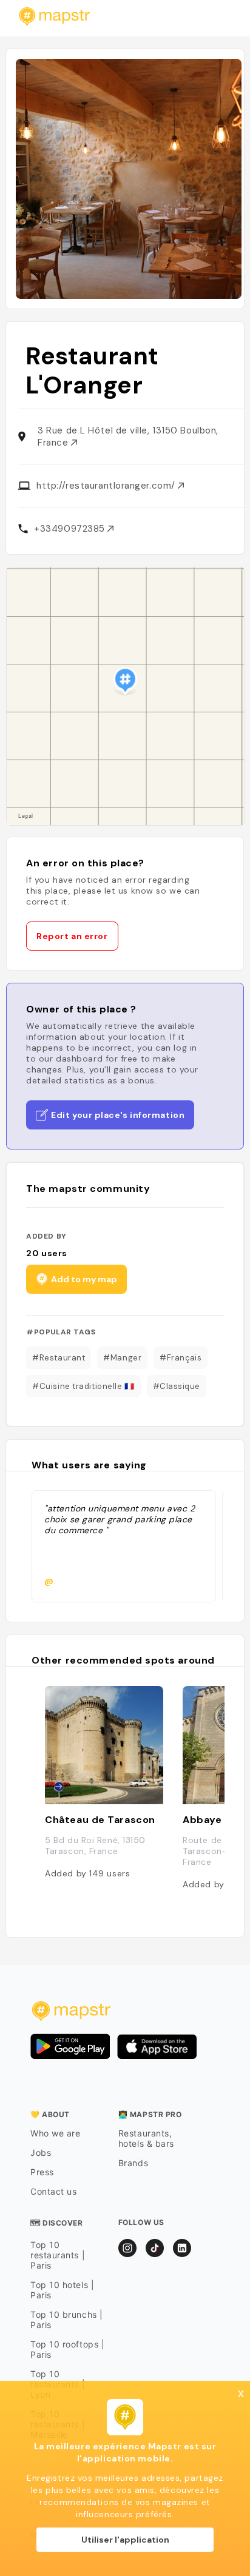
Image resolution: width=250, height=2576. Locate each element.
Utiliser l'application (125, 2540)
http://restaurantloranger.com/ (107, 486)
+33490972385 (71, 529)
